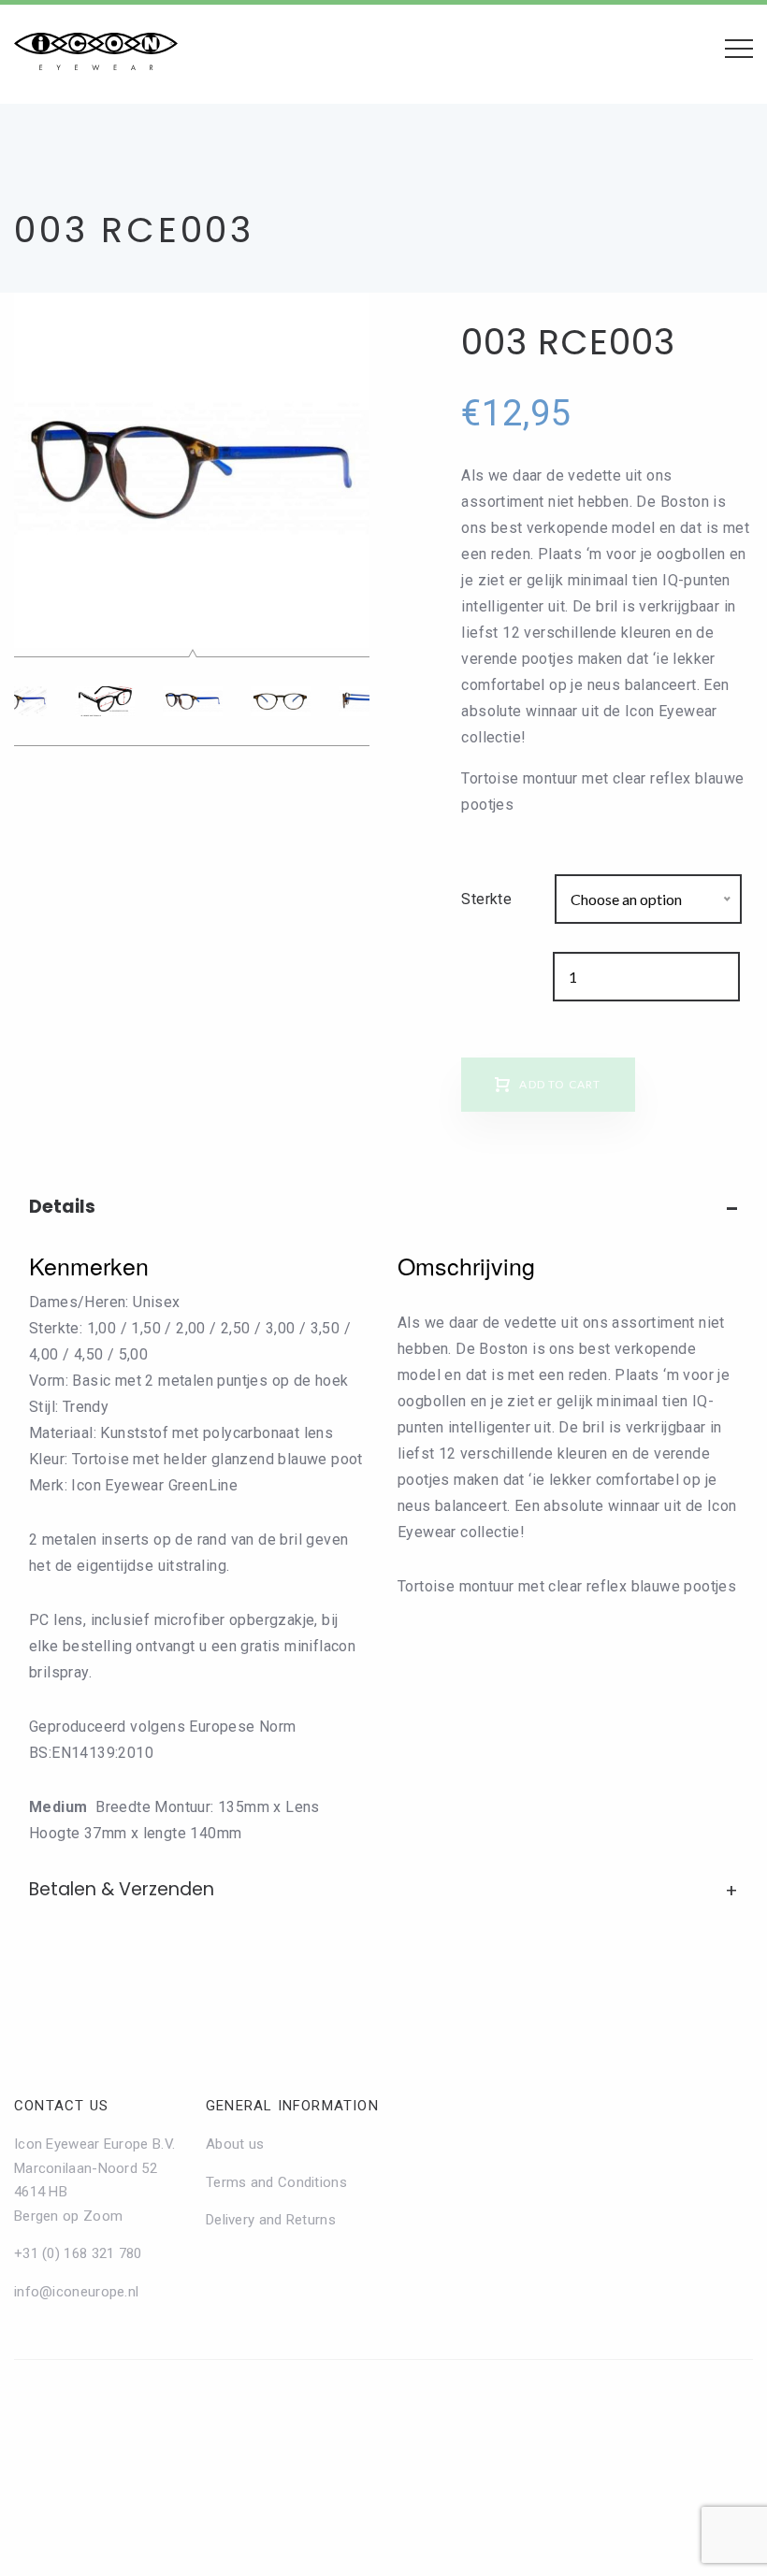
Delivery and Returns (271, 2220)
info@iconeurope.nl (76, 2292)
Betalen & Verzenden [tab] (122, 1889)
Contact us (61, 2106)
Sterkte (486, 899)
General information (292, 2106)
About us (235, 2144)
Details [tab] (62, 1207)
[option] (192, 470)
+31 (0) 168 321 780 (78, 2253)
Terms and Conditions (276, 2182)
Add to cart (560, 1084)
